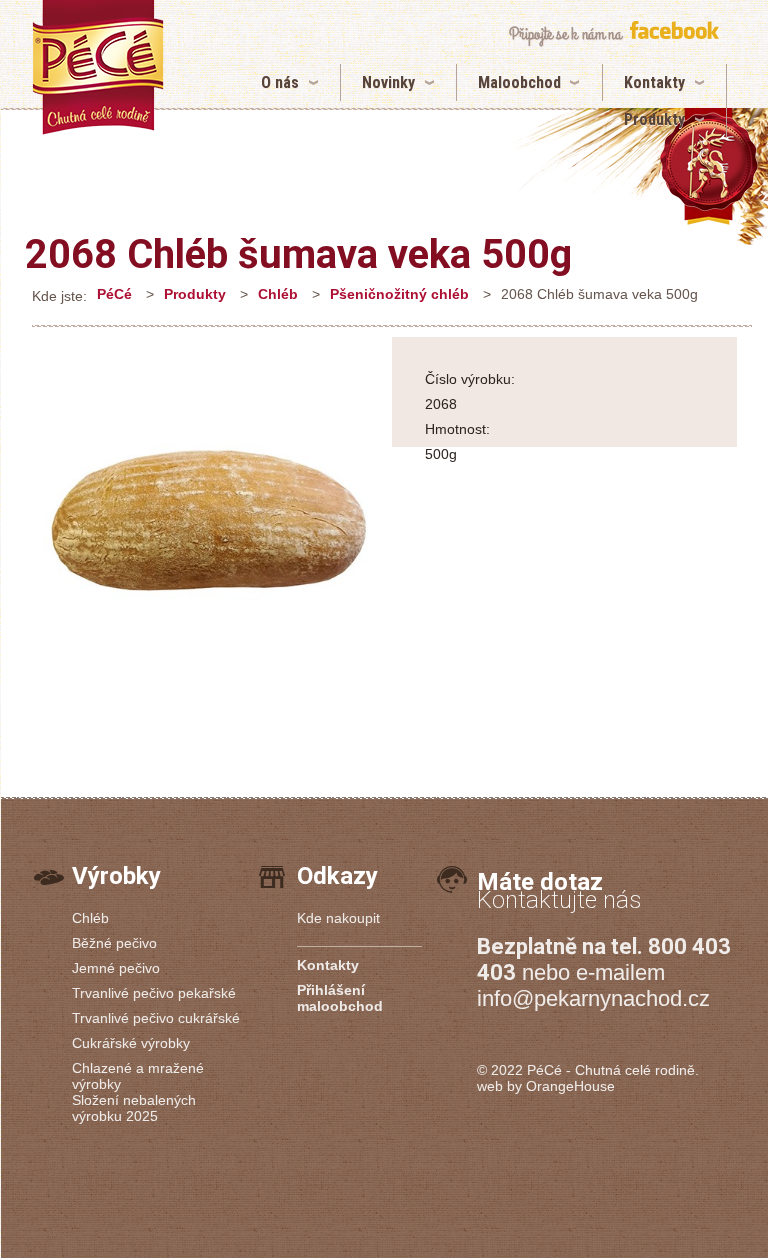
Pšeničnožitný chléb (399, 294)
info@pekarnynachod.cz (593, 998)
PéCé (114, 294)
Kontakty (654, 82)
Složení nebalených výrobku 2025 (134, 1108)
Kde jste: (59, 296)
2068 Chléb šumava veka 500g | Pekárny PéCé (98, 67)
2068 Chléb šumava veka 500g (298, 254)
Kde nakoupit (338, 918)
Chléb (278, 294)
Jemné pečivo (116, 968)
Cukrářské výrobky (131, 1043)
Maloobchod (519, 82)
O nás (280, 82)
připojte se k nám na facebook (613, 33)
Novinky (388, 82)
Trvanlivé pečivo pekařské (154, 993)
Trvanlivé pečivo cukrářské (156, 1018)
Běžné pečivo (114, 943)
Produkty (654, 119)
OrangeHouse (570, 1086)
